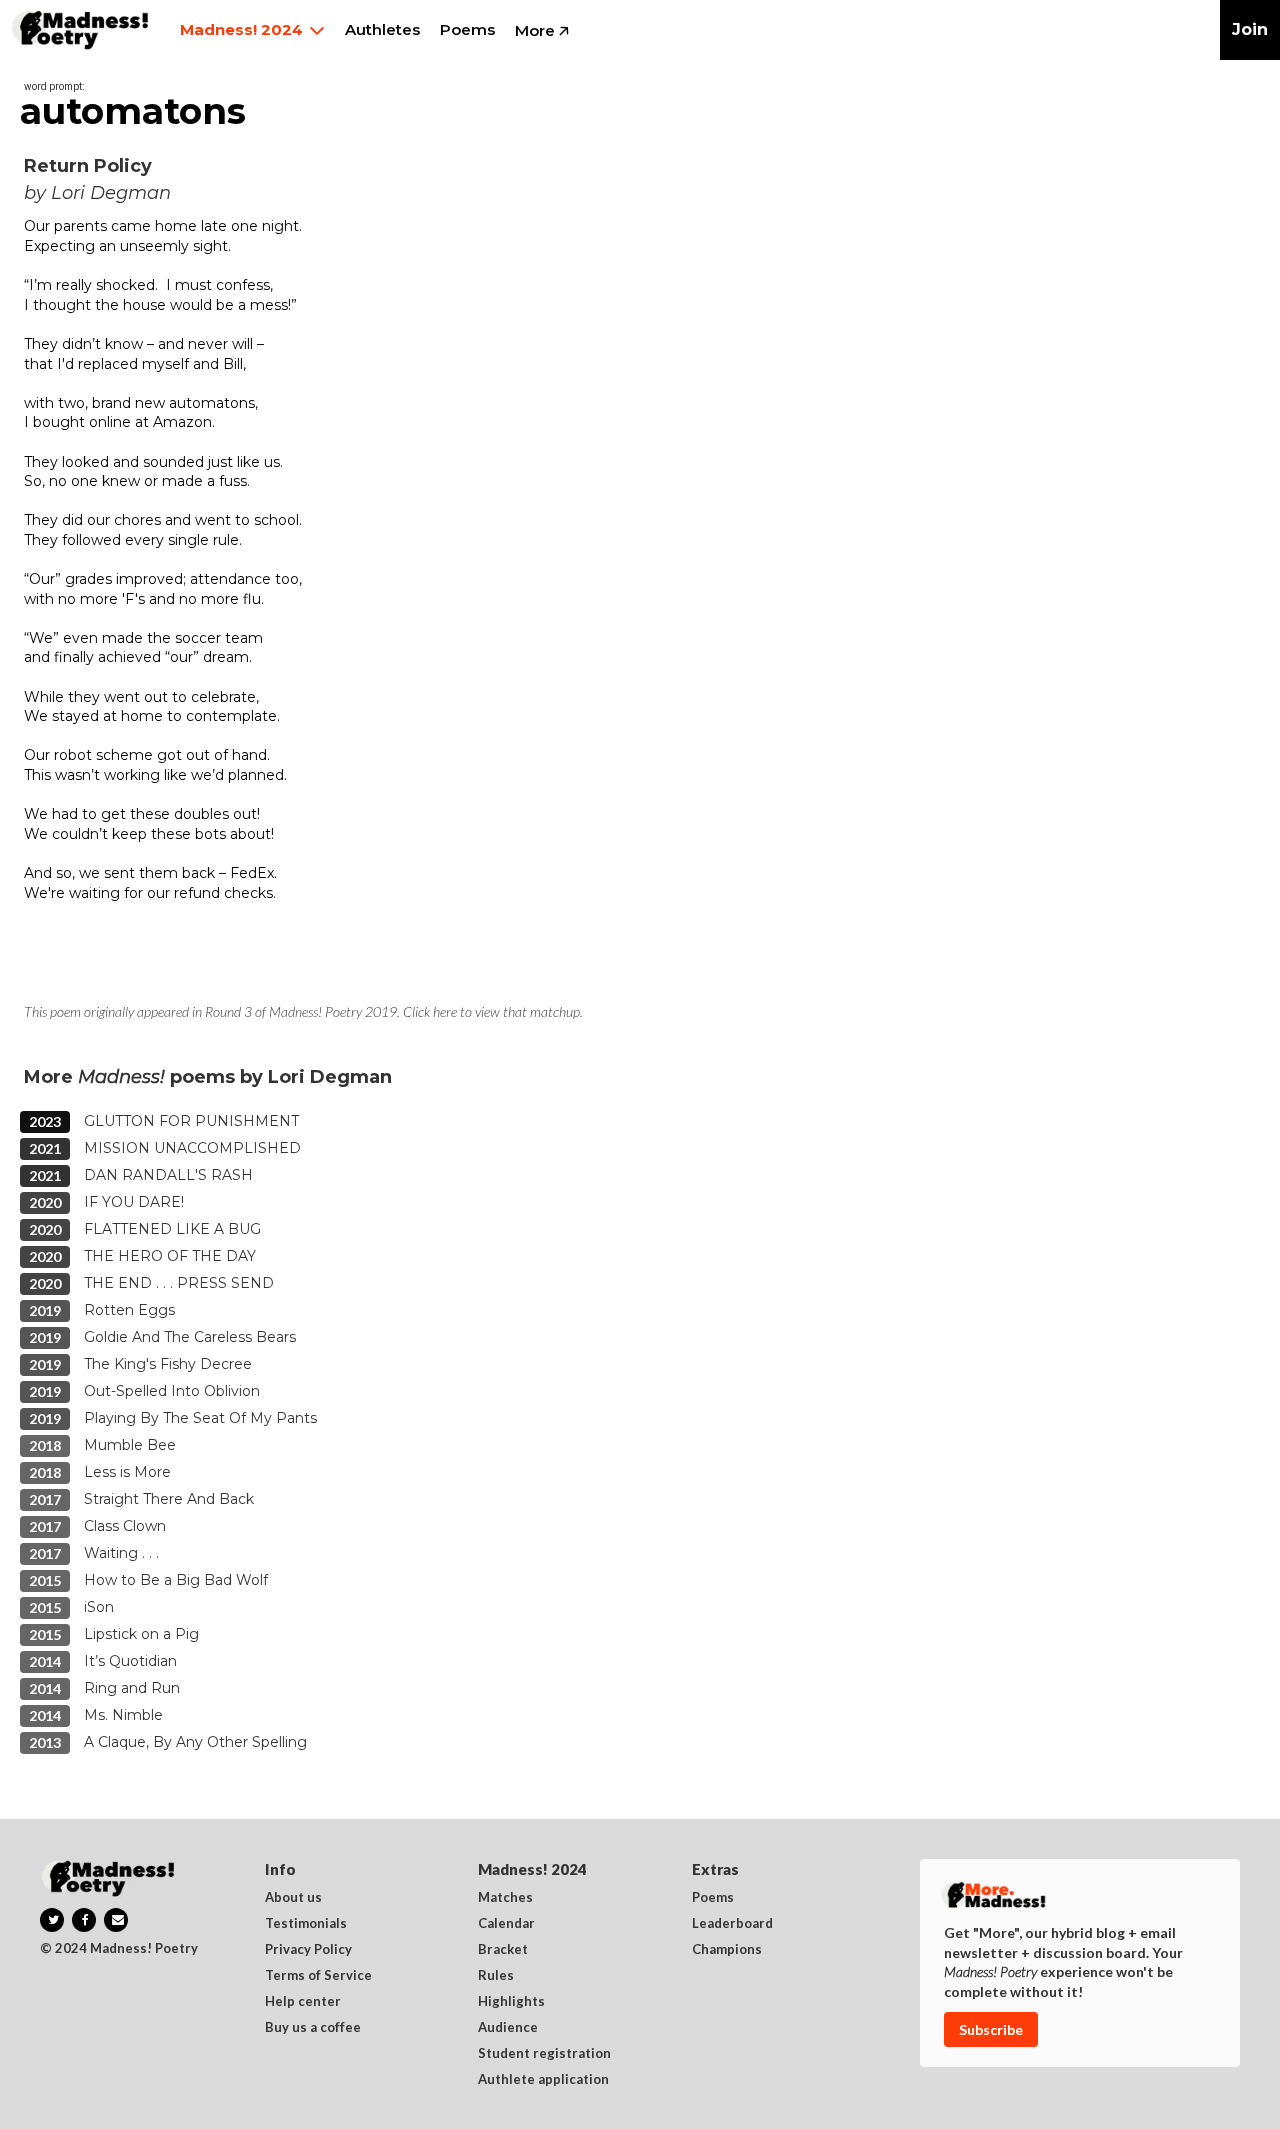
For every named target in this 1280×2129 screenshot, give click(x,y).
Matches (505, 1898)
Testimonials (306, 1924)
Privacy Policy (308, 1950)
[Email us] (116, 1920)
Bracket (503, 1950)
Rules (496, 1976)
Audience (508, 2028)
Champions (727, 1950)
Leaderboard (732, 1924)
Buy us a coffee (313, 2028)
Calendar (506, 1924)
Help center (303, 2002)
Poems (713, 1898)
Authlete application (543, 2080)
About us (293, 1898)
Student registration (544, 2054)
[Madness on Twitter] (52, 1920)
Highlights (511, 2002)
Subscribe (991, 2029)
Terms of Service (318, 1976)
